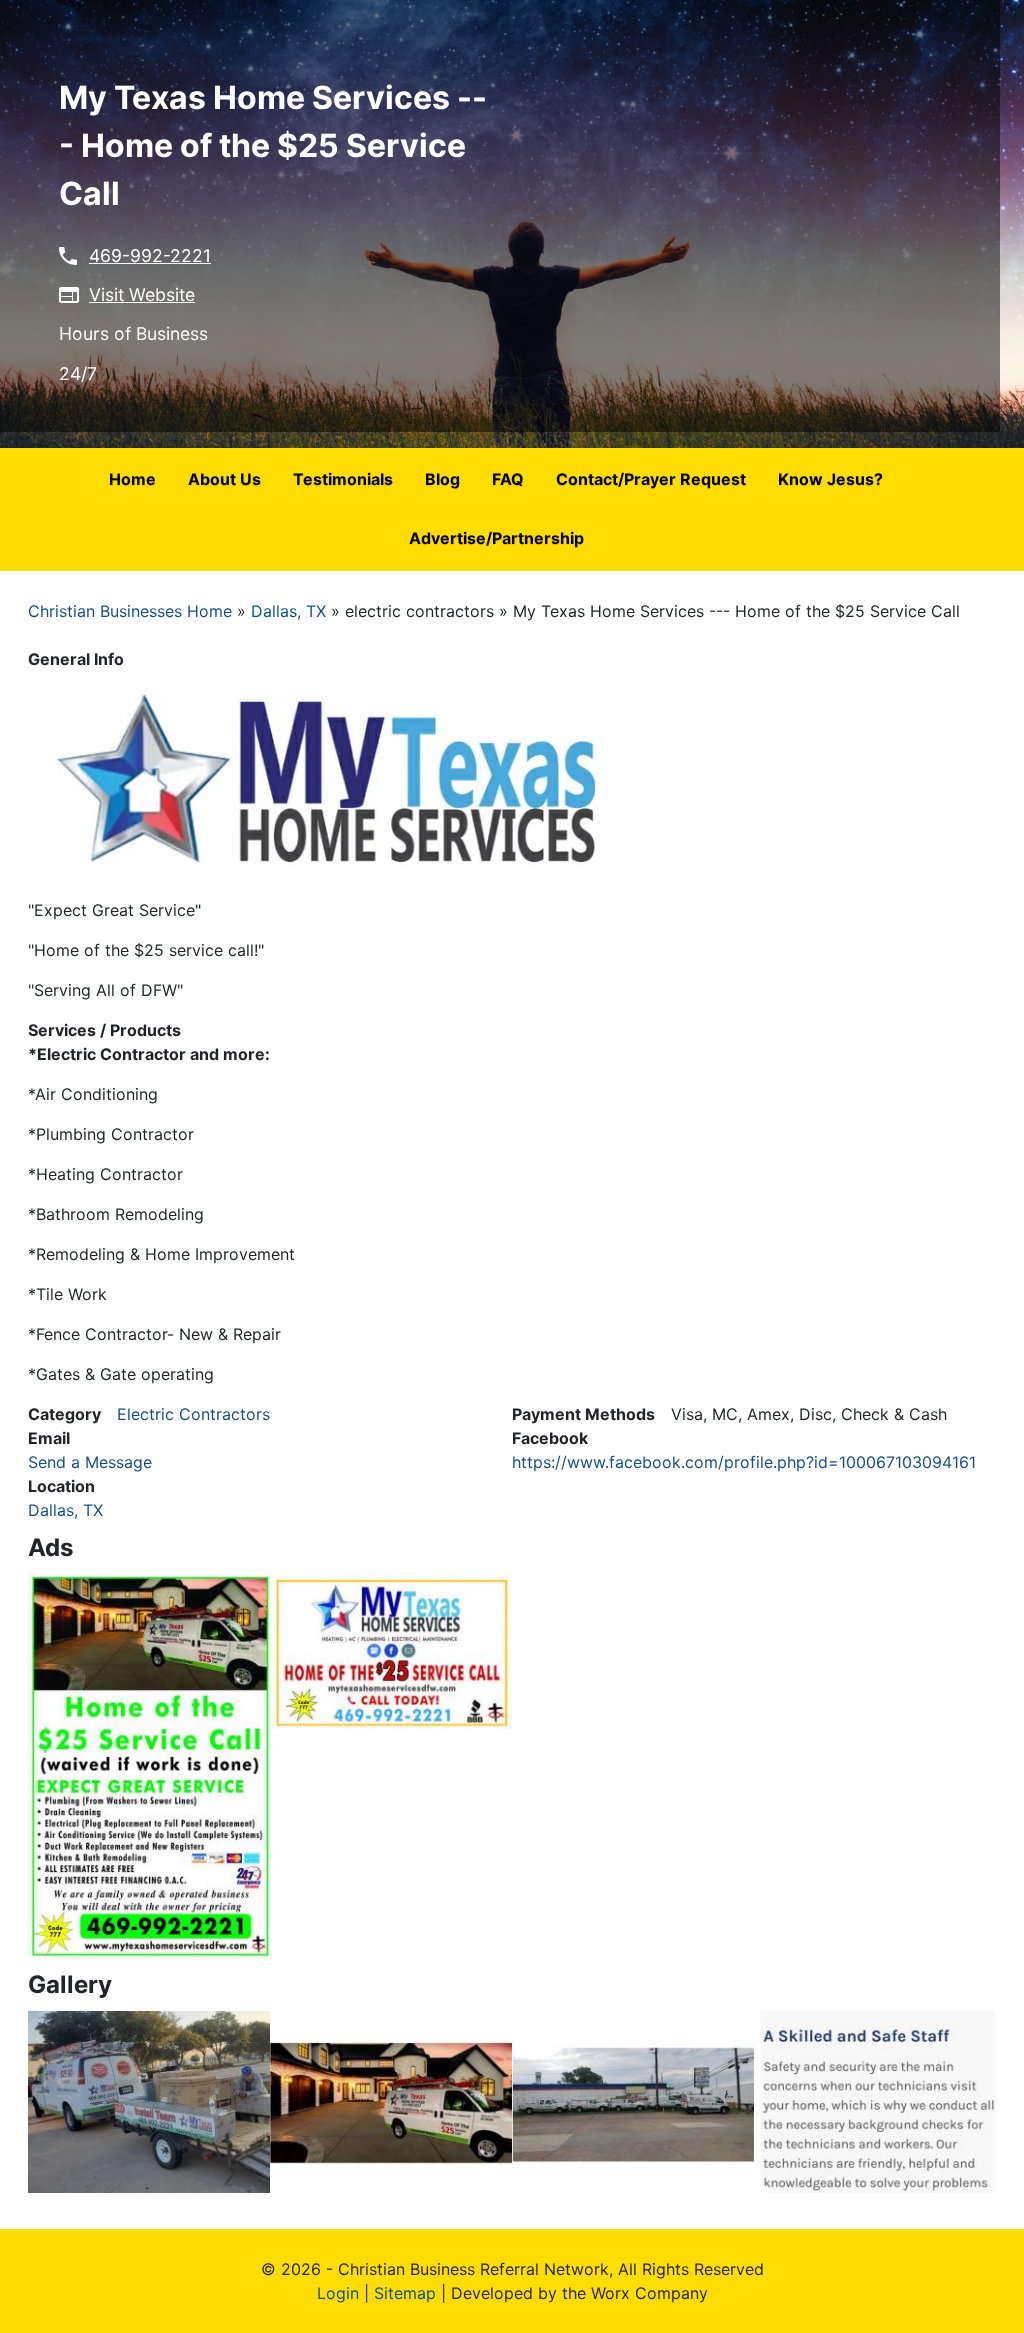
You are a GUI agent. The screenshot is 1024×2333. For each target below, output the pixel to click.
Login (338, 2293)
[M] (149, 2101)
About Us (224, 479)
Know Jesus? (830, 479)
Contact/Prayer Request (651, 479)
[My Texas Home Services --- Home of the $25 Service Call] (149, 1765)
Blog (442, 479)
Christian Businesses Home (130, 611)
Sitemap (405, 2293)
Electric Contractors (193, 1414)
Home (132, 479)
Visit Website (142, 294)
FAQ (508, 479)
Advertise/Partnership (496, 538)
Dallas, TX (288, 611)
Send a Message (90, 1462)
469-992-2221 (150, 255)
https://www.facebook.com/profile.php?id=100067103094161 (744, 1462)
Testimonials (343, 479)
